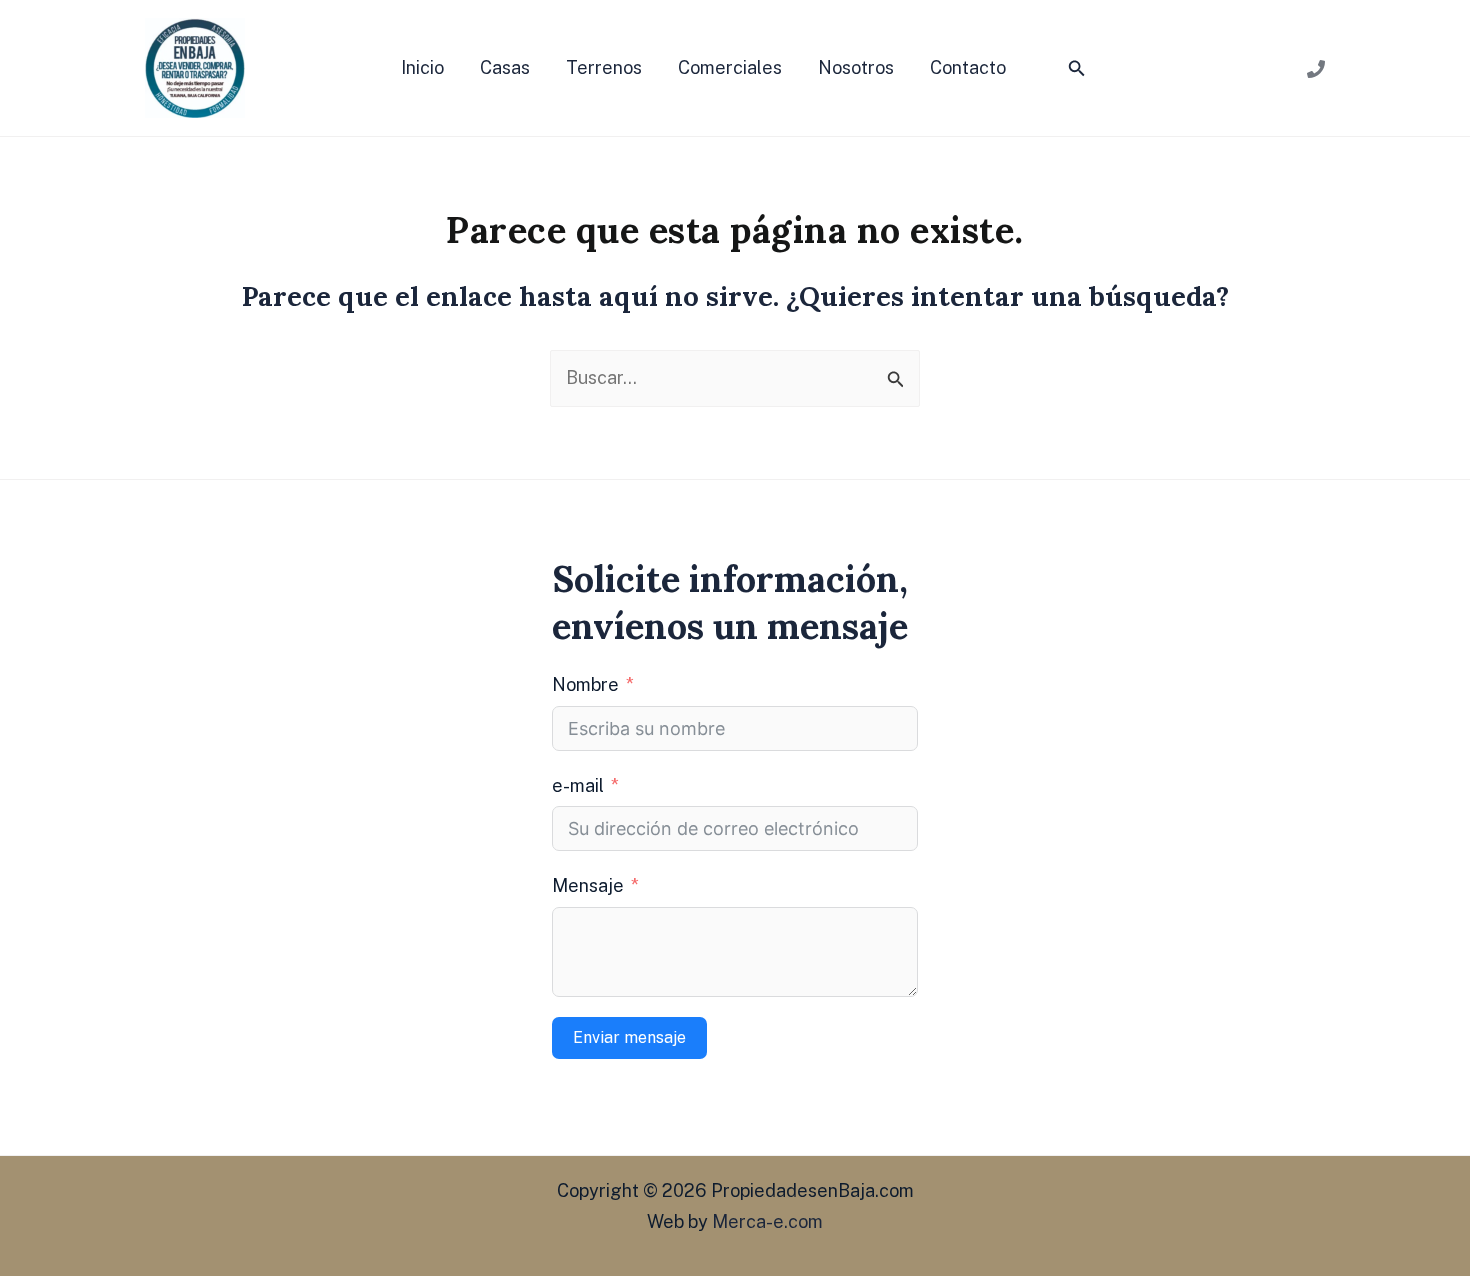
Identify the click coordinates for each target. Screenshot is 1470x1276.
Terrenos (604, 67)
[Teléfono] (1316, 69)
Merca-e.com (767, 1221)
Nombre (585, 684)
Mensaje (588, 885)
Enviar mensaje (629, 1037)
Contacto (968, 67)
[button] (1077, 68)
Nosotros (856, 67)
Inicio (422, 67)
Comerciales (730, 67)
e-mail (578, 785)
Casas (505, 67)
